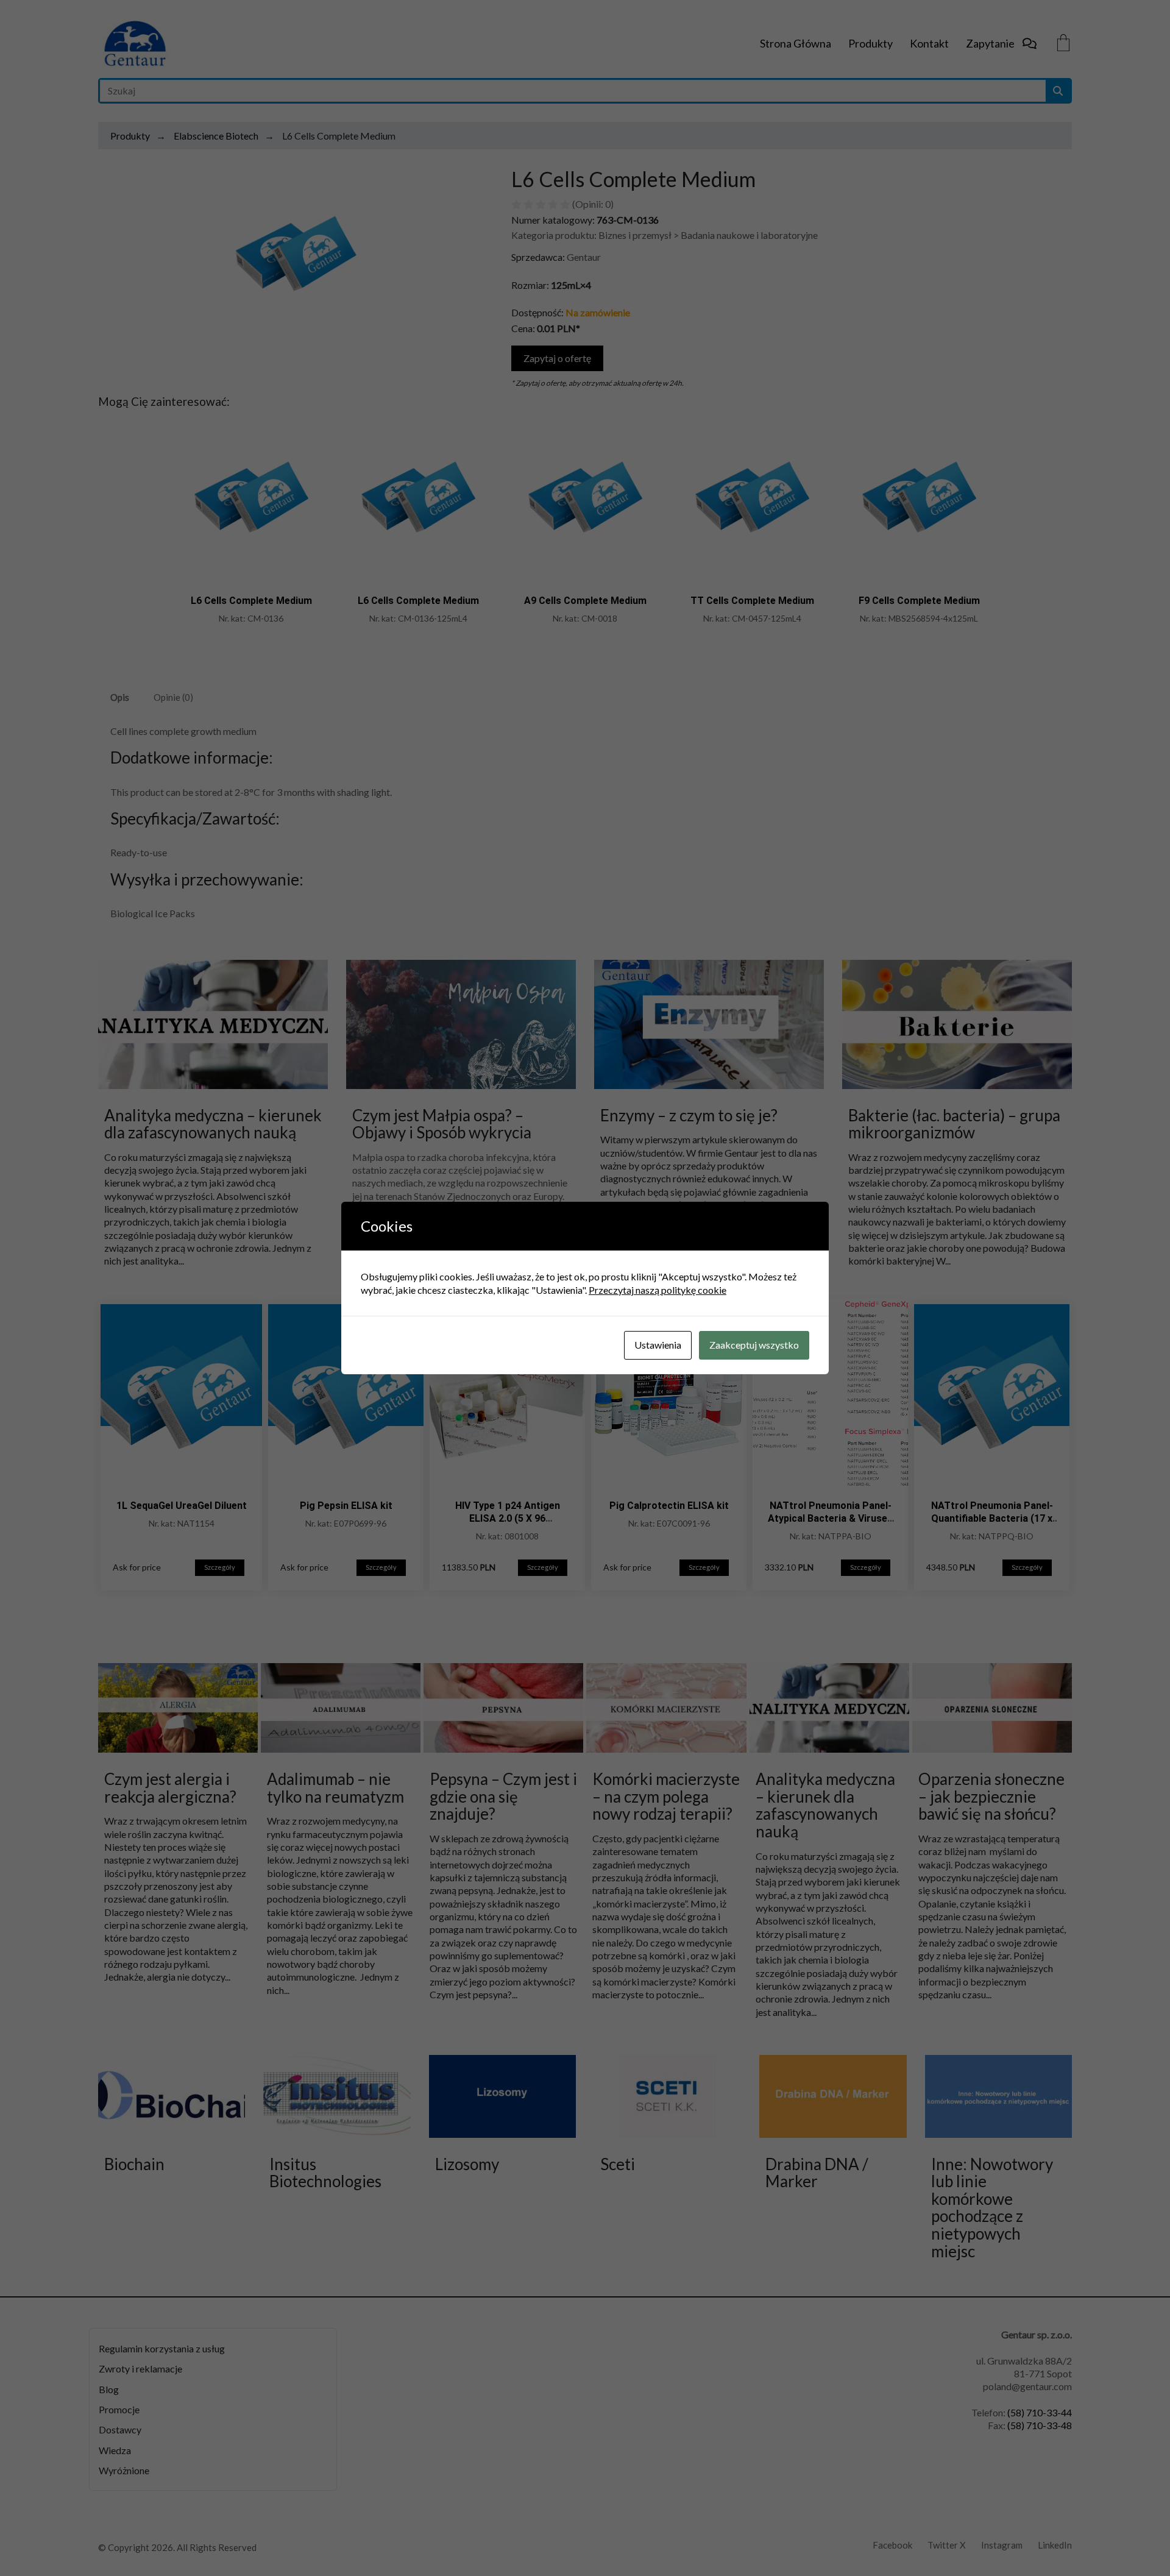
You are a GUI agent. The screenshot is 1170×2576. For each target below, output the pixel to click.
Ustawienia (658, 1345)
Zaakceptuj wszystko (754, 1345)
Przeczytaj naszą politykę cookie (658, 1290)
